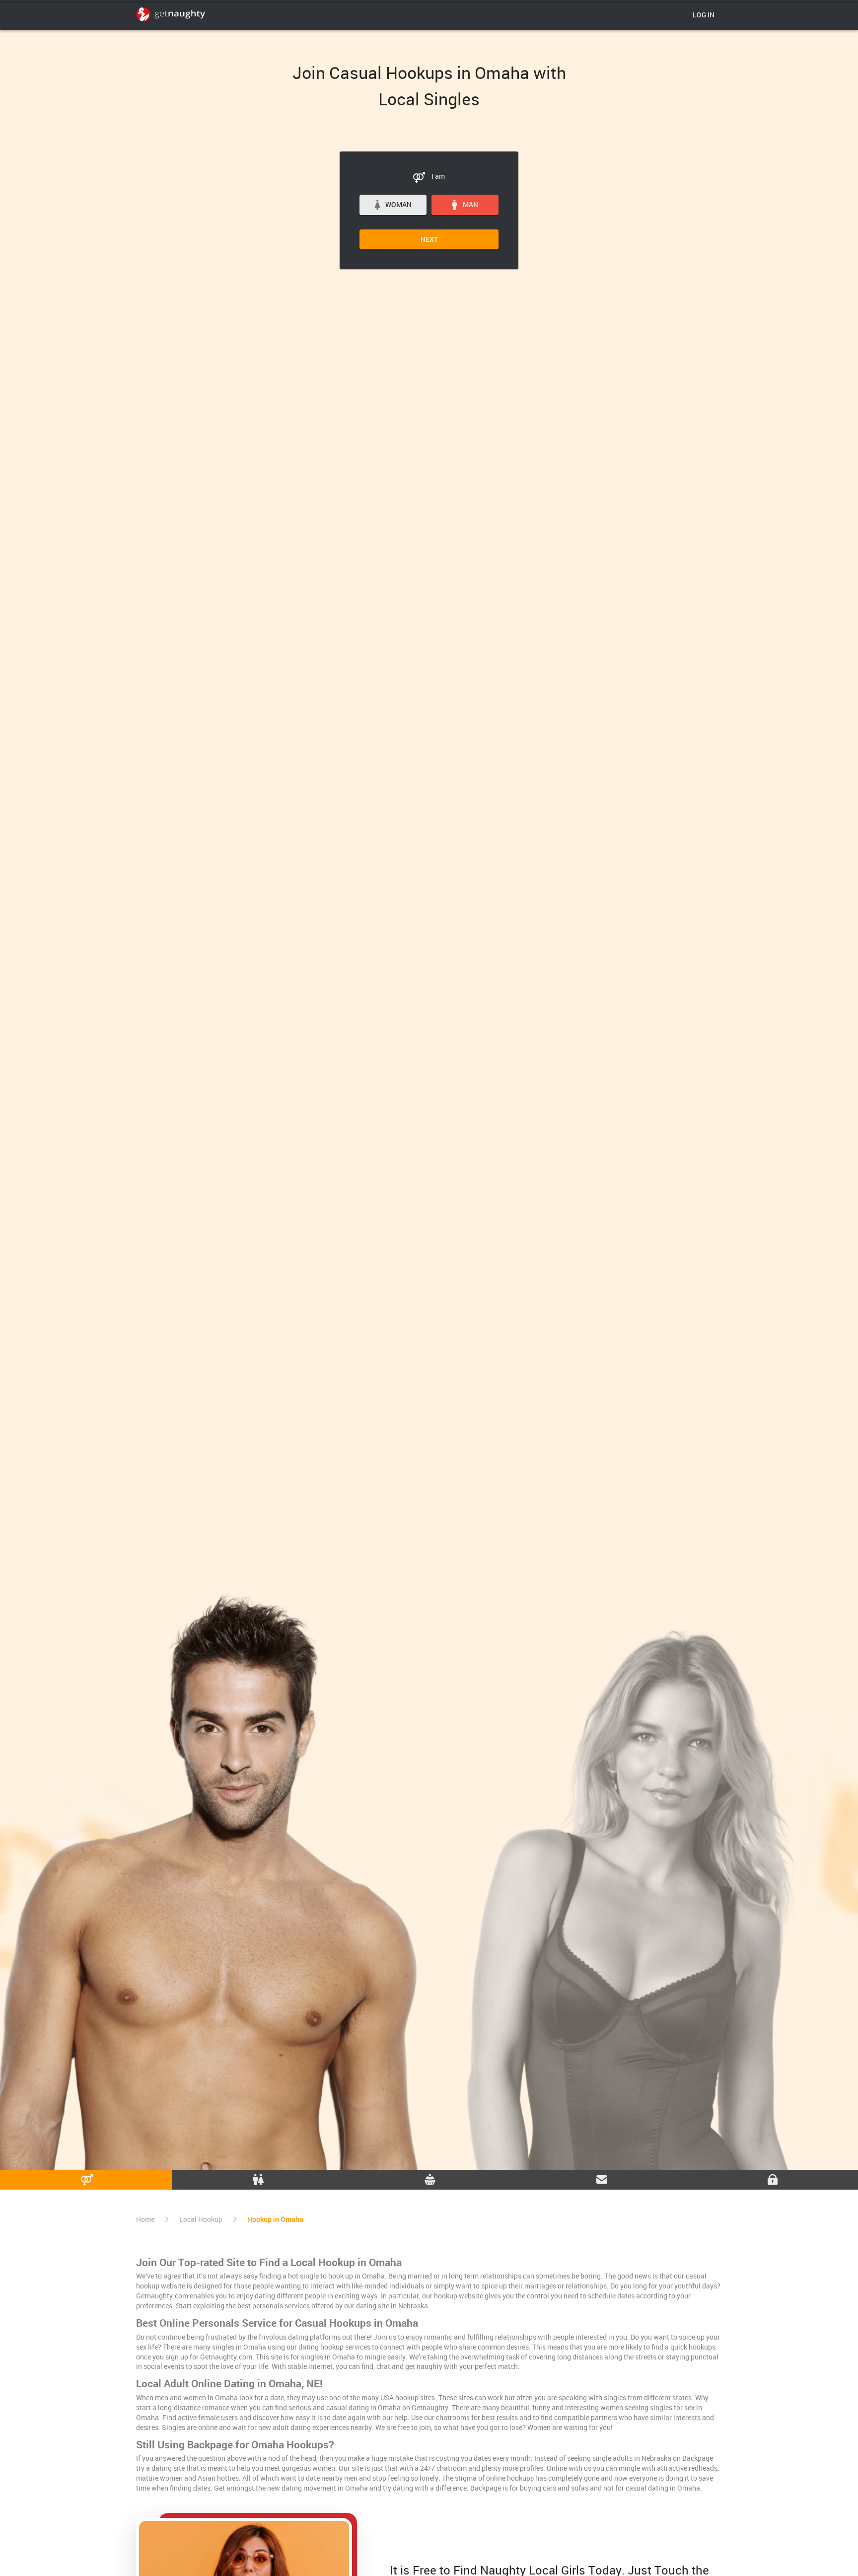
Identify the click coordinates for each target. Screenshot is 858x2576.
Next (429, 239)
